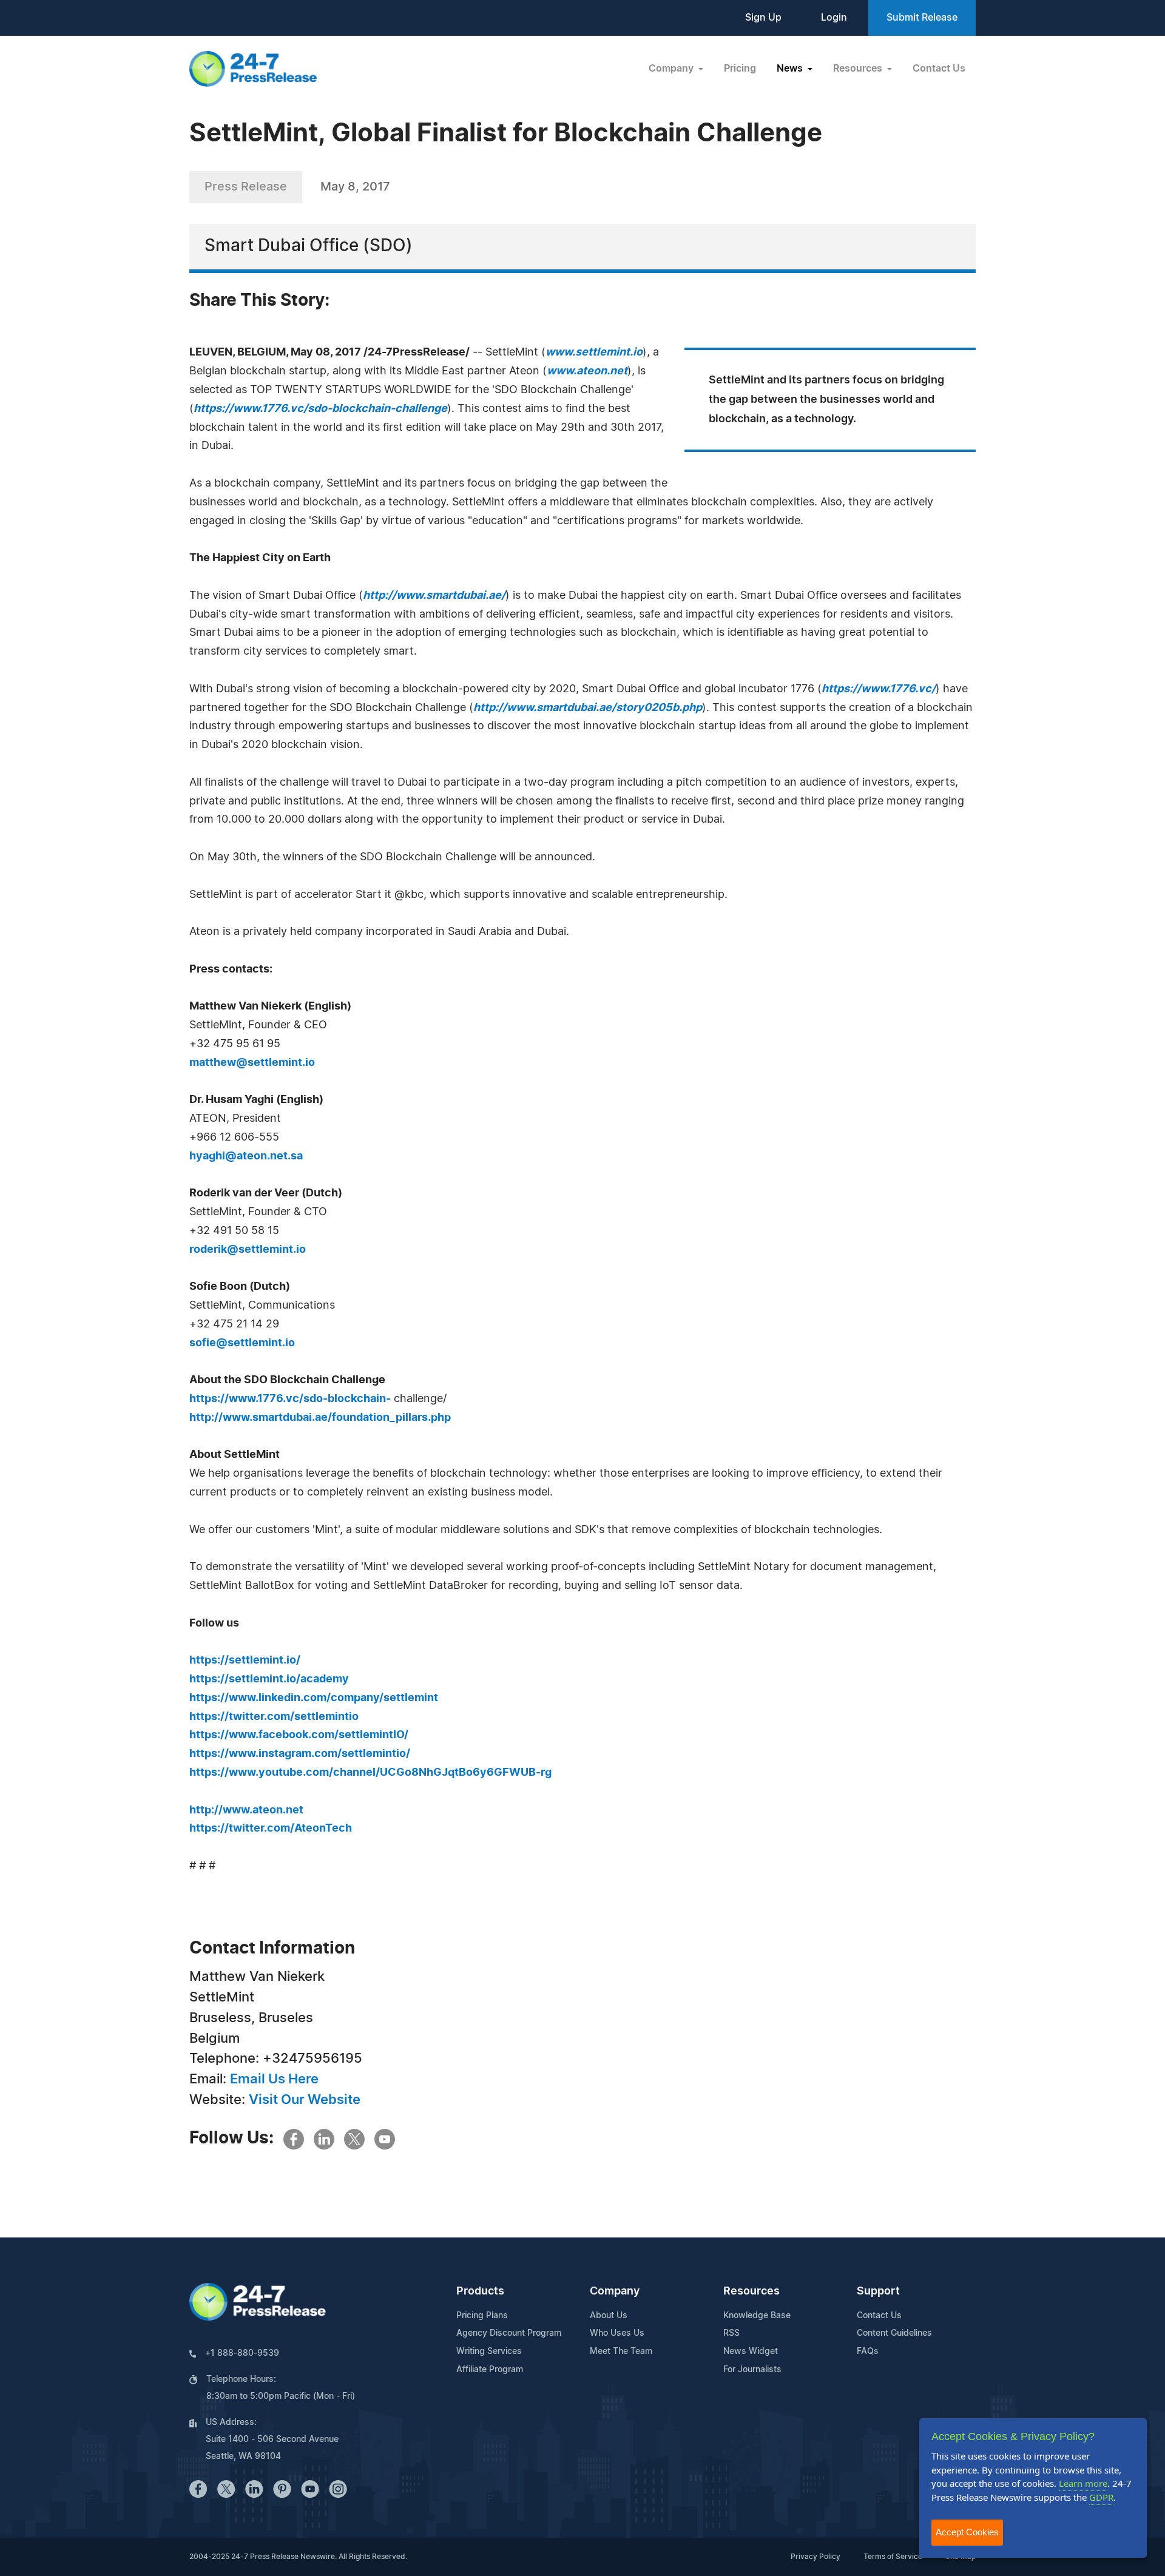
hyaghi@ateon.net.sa (246, 1156)
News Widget (751, 2352)
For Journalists (752, 2370)
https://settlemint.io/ (245, 1661)
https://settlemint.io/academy (269, 1679)
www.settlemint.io (594, 352)
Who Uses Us (617, 2333)
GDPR (1101, 2497)
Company (615, 2291)
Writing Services (489, 2352)
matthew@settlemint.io (252, 1063)
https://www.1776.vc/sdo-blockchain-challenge (320, 409)
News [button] (791, 69)
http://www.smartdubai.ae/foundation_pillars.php (320, 1418)
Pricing (740, 69)
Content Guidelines (894, 2333)
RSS (731, 2333)
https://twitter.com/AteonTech (271, 1829)
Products (480, 2291)
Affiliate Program (490, 2370)
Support (878, 2291)
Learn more (1083, 2483)
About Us (609, 2316)
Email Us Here (274, 2079)
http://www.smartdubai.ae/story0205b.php (588, 708)
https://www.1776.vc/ (879, 689)
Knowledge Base (757, 2316)
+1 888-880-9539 (242, 2353)
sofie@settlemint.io (242, 1343)
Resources (751, 2291)
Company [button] (672, 69)
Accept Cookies (967, 2532)
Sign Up (763, 18)
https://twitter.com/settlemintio (274, 1717)
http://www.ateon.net (246, 1810)
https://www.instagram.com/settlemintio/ (300, 1754)
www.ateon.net (587, 371)
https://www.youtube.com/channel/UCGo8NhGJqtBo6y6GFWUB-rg (370, 1773)
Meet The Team (621, 2352)
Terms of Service (893, 2557)
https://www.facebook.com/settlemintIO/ (299, 1735)
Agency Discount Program (509, 2333)
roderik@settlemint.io (248, 1250)
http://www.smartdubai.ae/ (434, 596)
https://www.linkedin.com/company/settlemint (314, 1698)
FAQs (868, 2352)
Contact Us (939, 69)
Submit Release (922, 18)
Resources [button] (859, 69)
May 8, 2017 (355, 187)
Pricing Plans (482, 2316)
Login (834, 18)
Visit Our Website (305, 2100)
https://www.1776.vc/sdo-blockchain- (290, 1399)
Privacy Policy (815, 2557)
